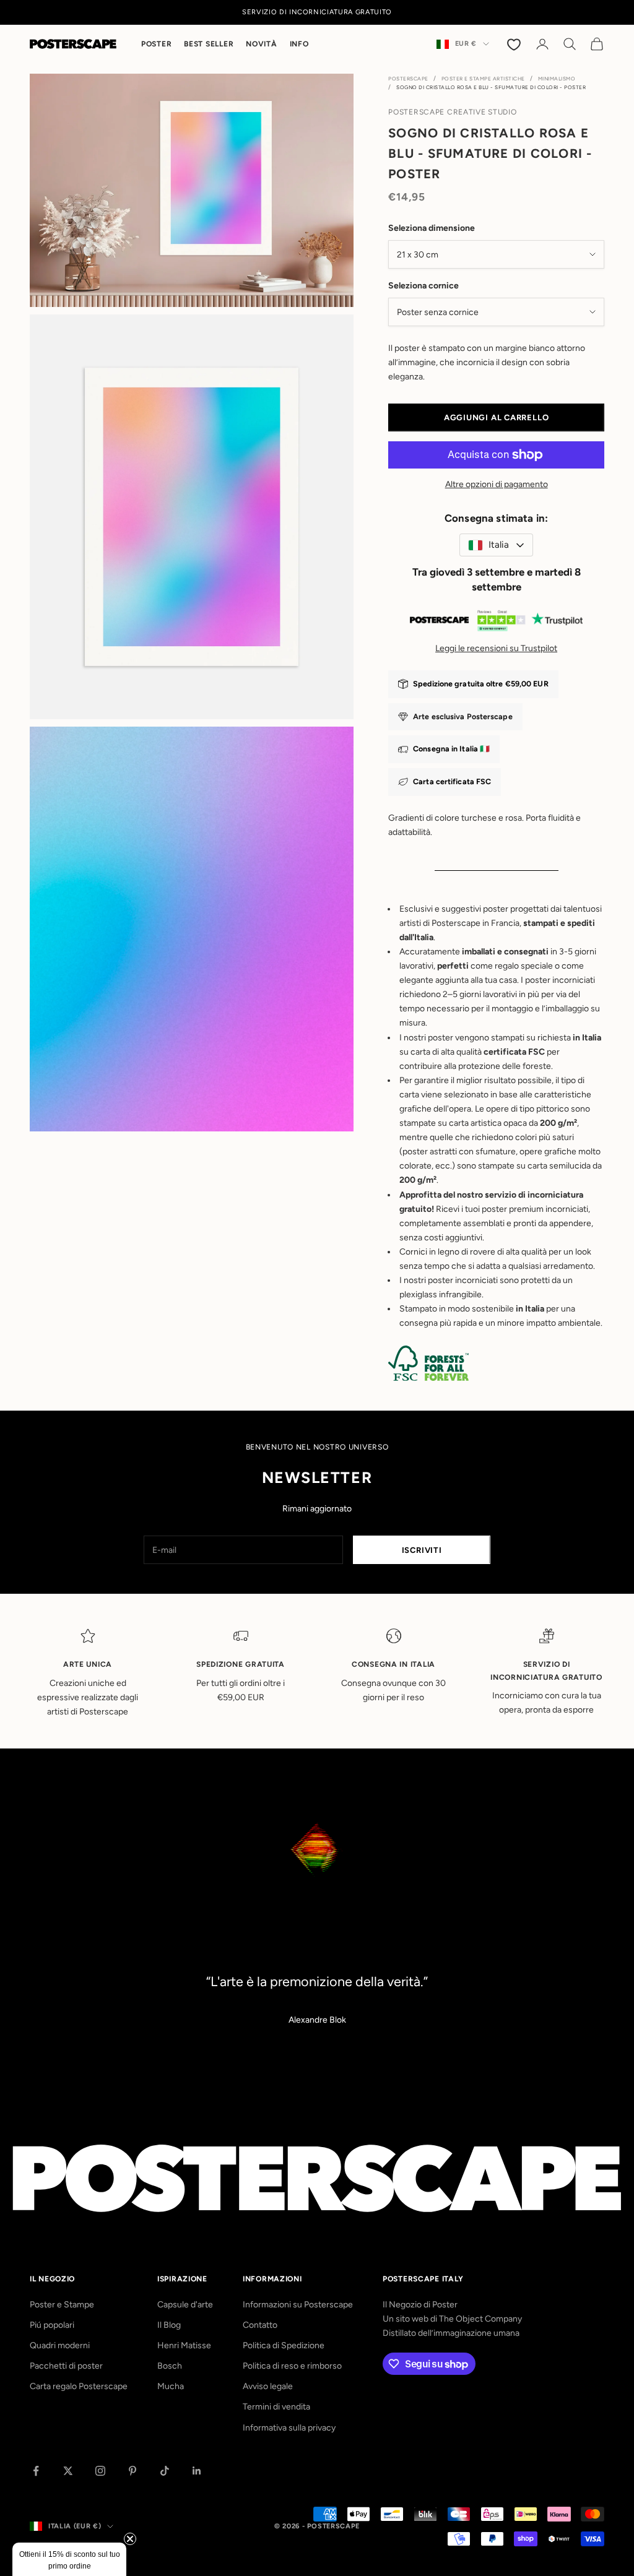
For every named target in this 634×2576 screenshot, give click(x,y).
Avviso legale (268, 2386)
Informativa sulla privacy (289, 2428)
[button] (69, 2559)
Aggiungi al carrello (497, 417)
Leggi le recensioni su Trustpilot (496, 648)
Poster (156, 44)
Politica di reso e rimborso (292, 2366)
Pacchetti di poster (66, 2366)
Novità (261, 44)
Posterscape (408, 79)
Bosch (170, 2366)
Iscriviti (422, 1550)
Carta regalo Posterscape (79, 2386)
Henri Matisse (184, 2345)
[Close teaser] (130, 2539)
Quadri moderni (60, 2345)
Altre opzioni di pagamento (497, 484)
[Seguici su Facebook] (36, 2471)
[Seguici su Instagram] (100, 2471)
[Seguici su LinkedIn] (197, 2471)
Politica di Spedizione (284, 2345)
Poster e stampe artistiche (483, 79)
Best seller (209, 44)
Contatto (260, 2325)
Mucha (171, 2386)
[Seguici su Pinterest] (132, 2471)
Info (299, 44)
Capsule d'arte (185, 2305)
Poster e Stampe (62, 2305)
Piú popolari (52, 2325)
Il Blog (169, 2325)
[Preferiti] (515, 44)
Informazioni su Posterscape (298, 2305)
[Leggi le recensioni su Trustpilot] (496, 623)
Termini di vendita (276, 2407)
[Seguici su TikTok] (165, 2471)
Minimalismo (557, 79)
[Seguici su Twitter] (68, 2471)
